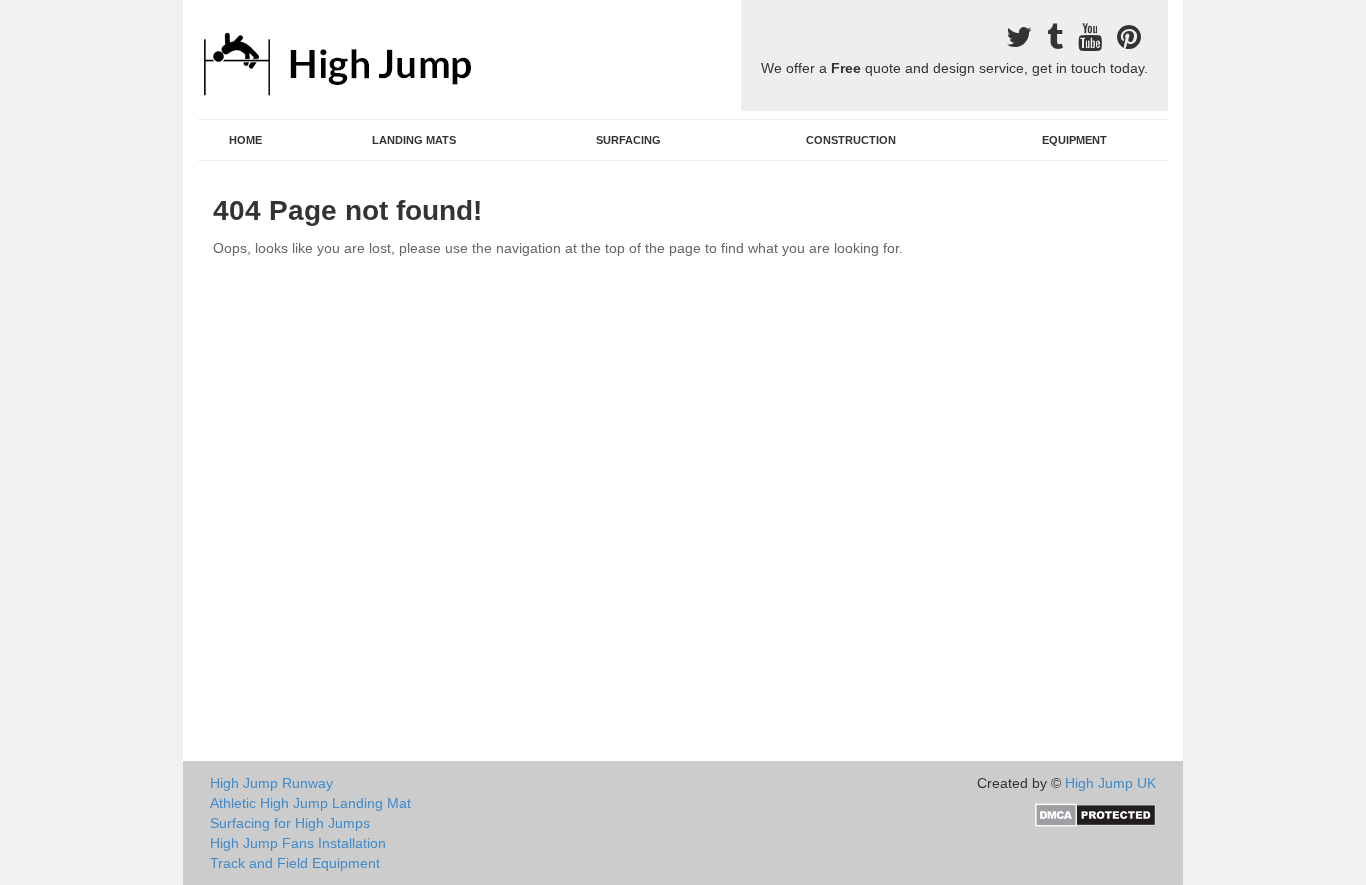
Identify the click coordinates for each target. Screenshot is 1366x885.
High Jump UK (1110, 783)
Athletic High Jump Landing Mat (310, 803)
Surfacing (628, 140)
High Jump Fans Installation (298, 843)
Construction (851, 140)
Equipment (1074, 140)
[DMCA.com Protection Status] (1095, 814)
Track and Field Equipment (295, 863)
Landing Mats (414, 140)
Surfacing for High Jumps (290, 823)
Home (245, 140)
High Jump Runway (271, 783)
